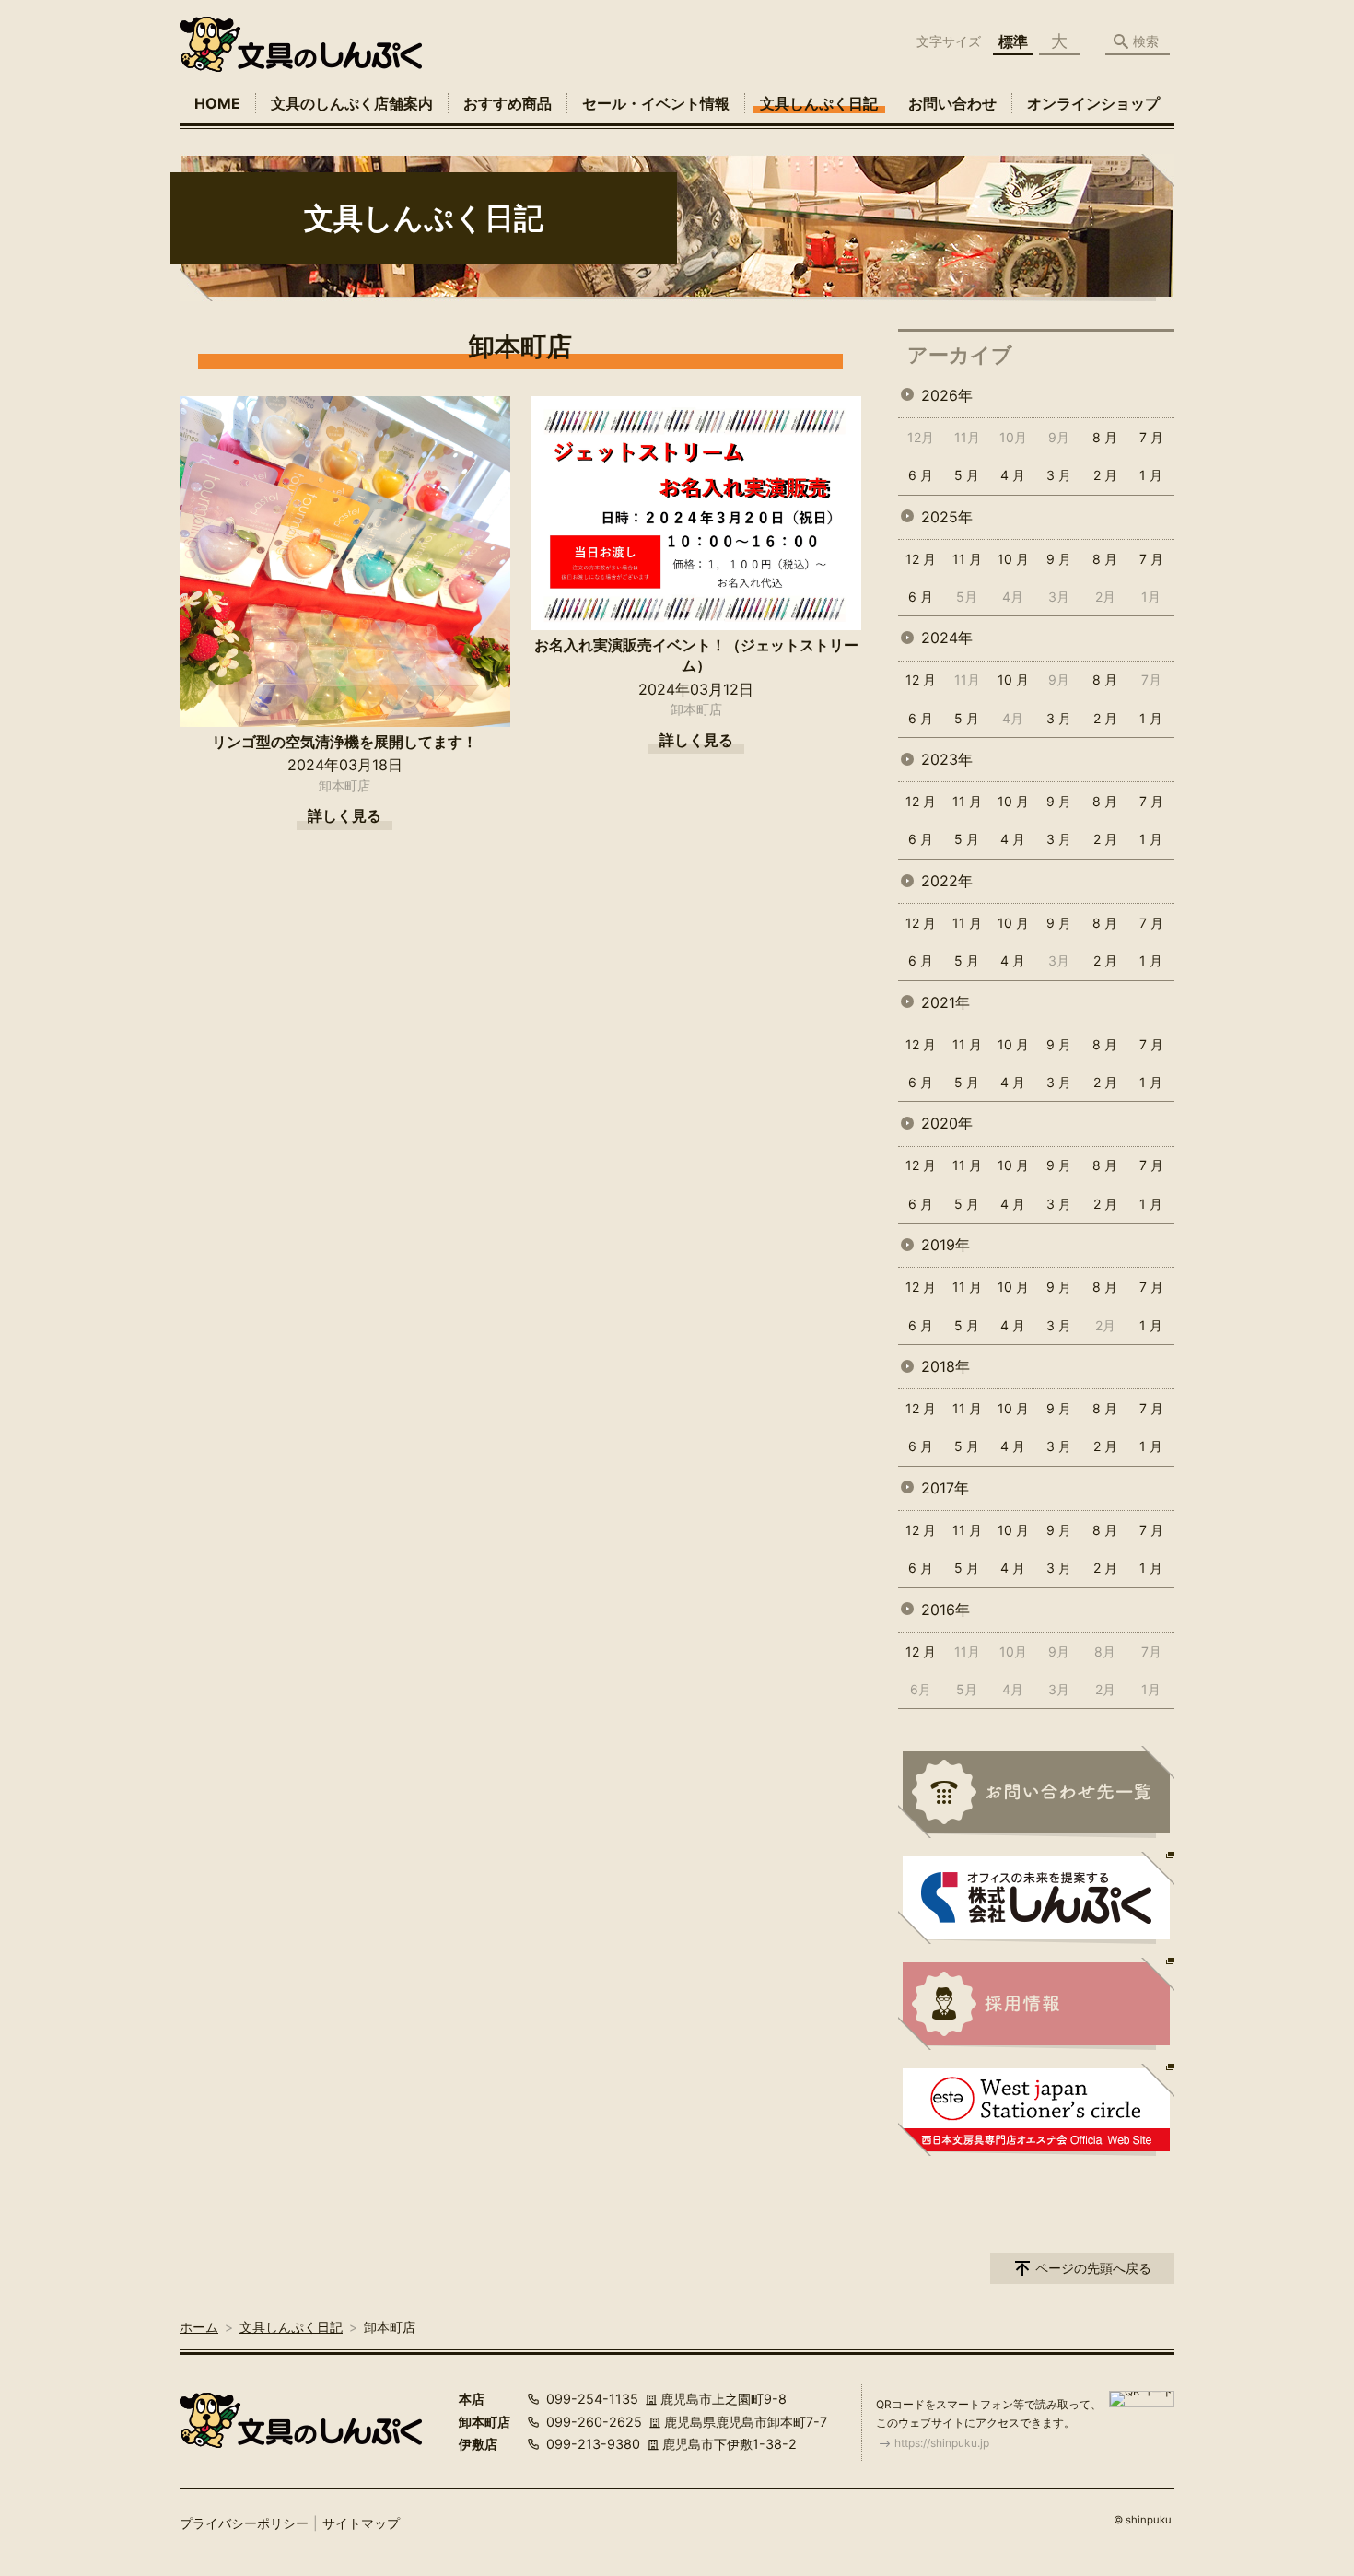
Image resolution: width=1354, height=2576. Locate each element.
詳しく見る (344, 815)
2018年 (945, 1366)
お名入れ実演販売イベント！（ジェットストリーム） (696, 655)
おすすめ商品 (508, 103)
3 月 (1059, 475)
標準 (1013, 41)
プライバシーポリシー (244, 2523)
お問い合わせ (952, 103)
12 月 (921, 559)
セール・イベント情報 (656, 103)
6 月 (921, 475)
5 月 (967, 475)
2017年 (945, 1488)
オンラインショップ (1093, 103)
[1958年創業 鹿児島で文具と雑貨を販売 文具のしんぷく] (301, 44)
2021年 (945, 1002)
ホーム (199, 2327)
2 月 (1105, 475)
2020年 (947, 1123)
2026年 (947, 395)
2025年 (947, 517)
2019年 (945, 1245)
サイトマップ (361, 2523)
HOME (217, 103)
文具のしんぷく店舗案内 (352, 103)
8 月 (1105, 437)
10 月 (1013, 559)
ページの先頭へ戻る (1093, 2268)
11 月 (967, 559)
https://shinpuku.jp (942, 2443)
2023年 (947, 759)
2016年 (945, 1610)
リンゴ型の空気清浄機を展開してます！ (344, 742)
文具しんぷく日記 (819, 103)
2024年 (947, 638)
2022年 (947, 881)
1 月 (1151, 475)
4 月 (1013, 475)
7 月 (1151, 437)
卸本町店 (344, 785)
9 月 (1059, 559)
